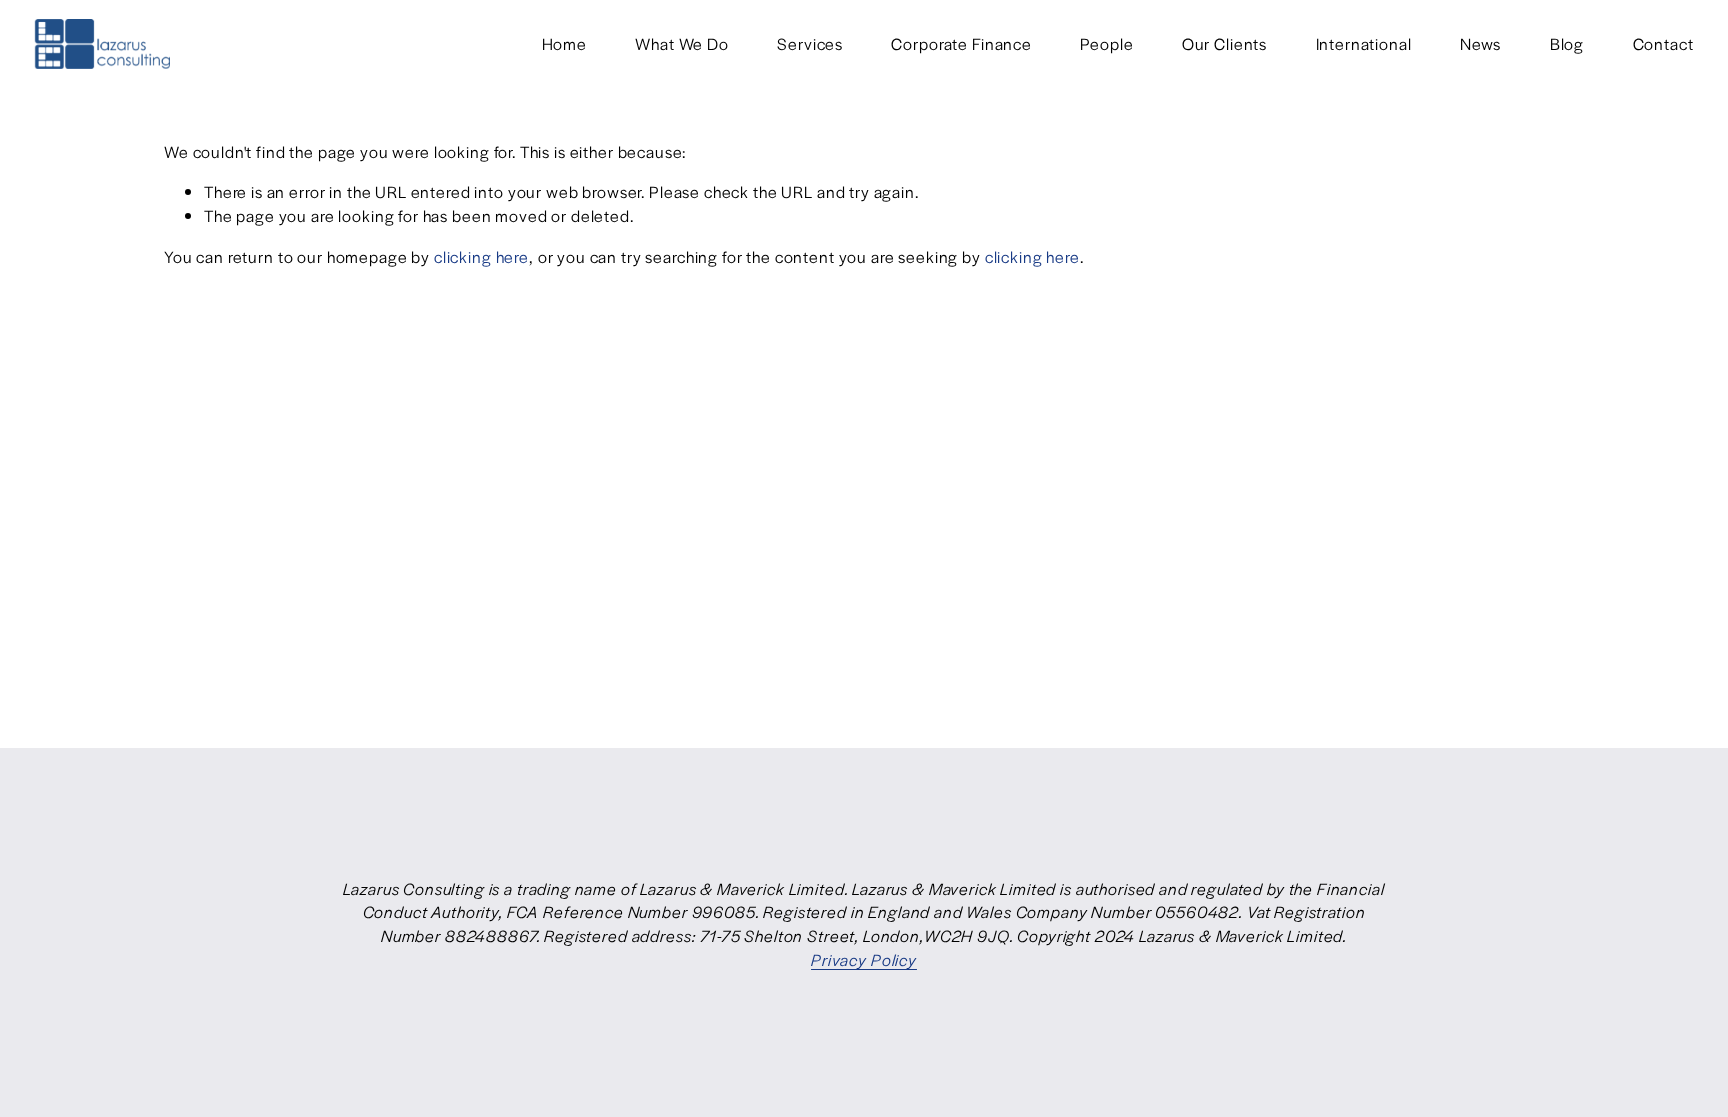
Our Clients (1224, 43)
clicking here (481, 256)
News (1480, 43)
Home (564, 43)
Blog (1567, 43)
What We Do (682, 43)
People (1106, 43)
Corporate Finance (961, 43)
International (1364, 43)
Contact (1663, 43)
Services (810, 43)
